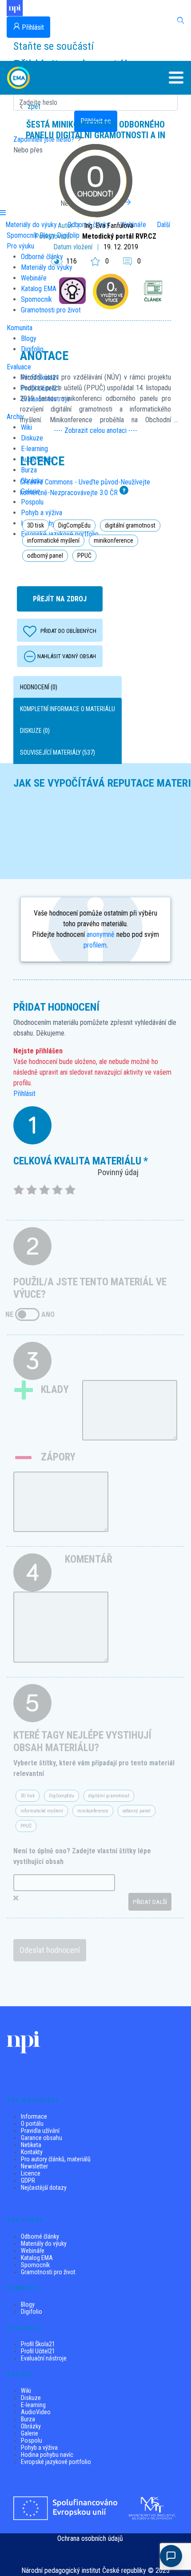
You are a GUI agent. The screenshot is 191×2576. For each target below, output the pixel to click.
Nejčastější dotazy (44, 2188)
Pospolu (32, 2440)
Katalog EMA (37, 2258)
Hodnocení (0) (39, 687)
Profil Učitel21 (38, 2351)
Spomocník (35, 2265)
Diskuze (31, 2398)
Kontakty (32, 2152)
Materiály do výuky (44, 2244)
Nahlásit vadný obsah (67, 656)
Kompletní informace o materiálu (68, 709)
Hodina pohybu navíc (47, 2455)
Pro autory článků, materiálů (56, 2159)
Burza (28, 2419)
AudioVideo (36, 2412)
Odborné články (40, 2236)
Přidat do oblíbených (68, 631)
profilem (95, 945)
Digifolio (32, 2312)
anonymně (101, 934)
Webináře (33, 2251)
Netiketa (31, 2145)
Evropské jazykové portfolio (56, 2462)
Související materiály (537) (58, 752)
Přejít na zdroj (60, 599)
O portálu (32, 2124)
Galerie (30, 2433)
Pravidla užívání (40, 2131)
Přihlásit (24, 1094)
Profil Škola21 (38, 2344)
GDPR (28, 2180)
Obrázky (31, 2426)
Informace (34, 2116)
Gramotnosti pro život (48, 2272)
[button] (169, 78)
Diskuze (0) (35, 731)
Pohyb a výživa (39, 2448)
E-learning (33, 2405)
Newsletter (34, 2166)
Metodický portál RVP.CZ (119, 236)
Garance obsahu (42, 2138)
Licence (31, 2173)
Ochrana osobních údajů (90, 2538)
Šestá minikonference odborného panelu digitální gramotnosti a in (95, 130)
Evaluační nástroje (44, 2358)
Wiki (26, 2391)
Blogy (28, 2304)
